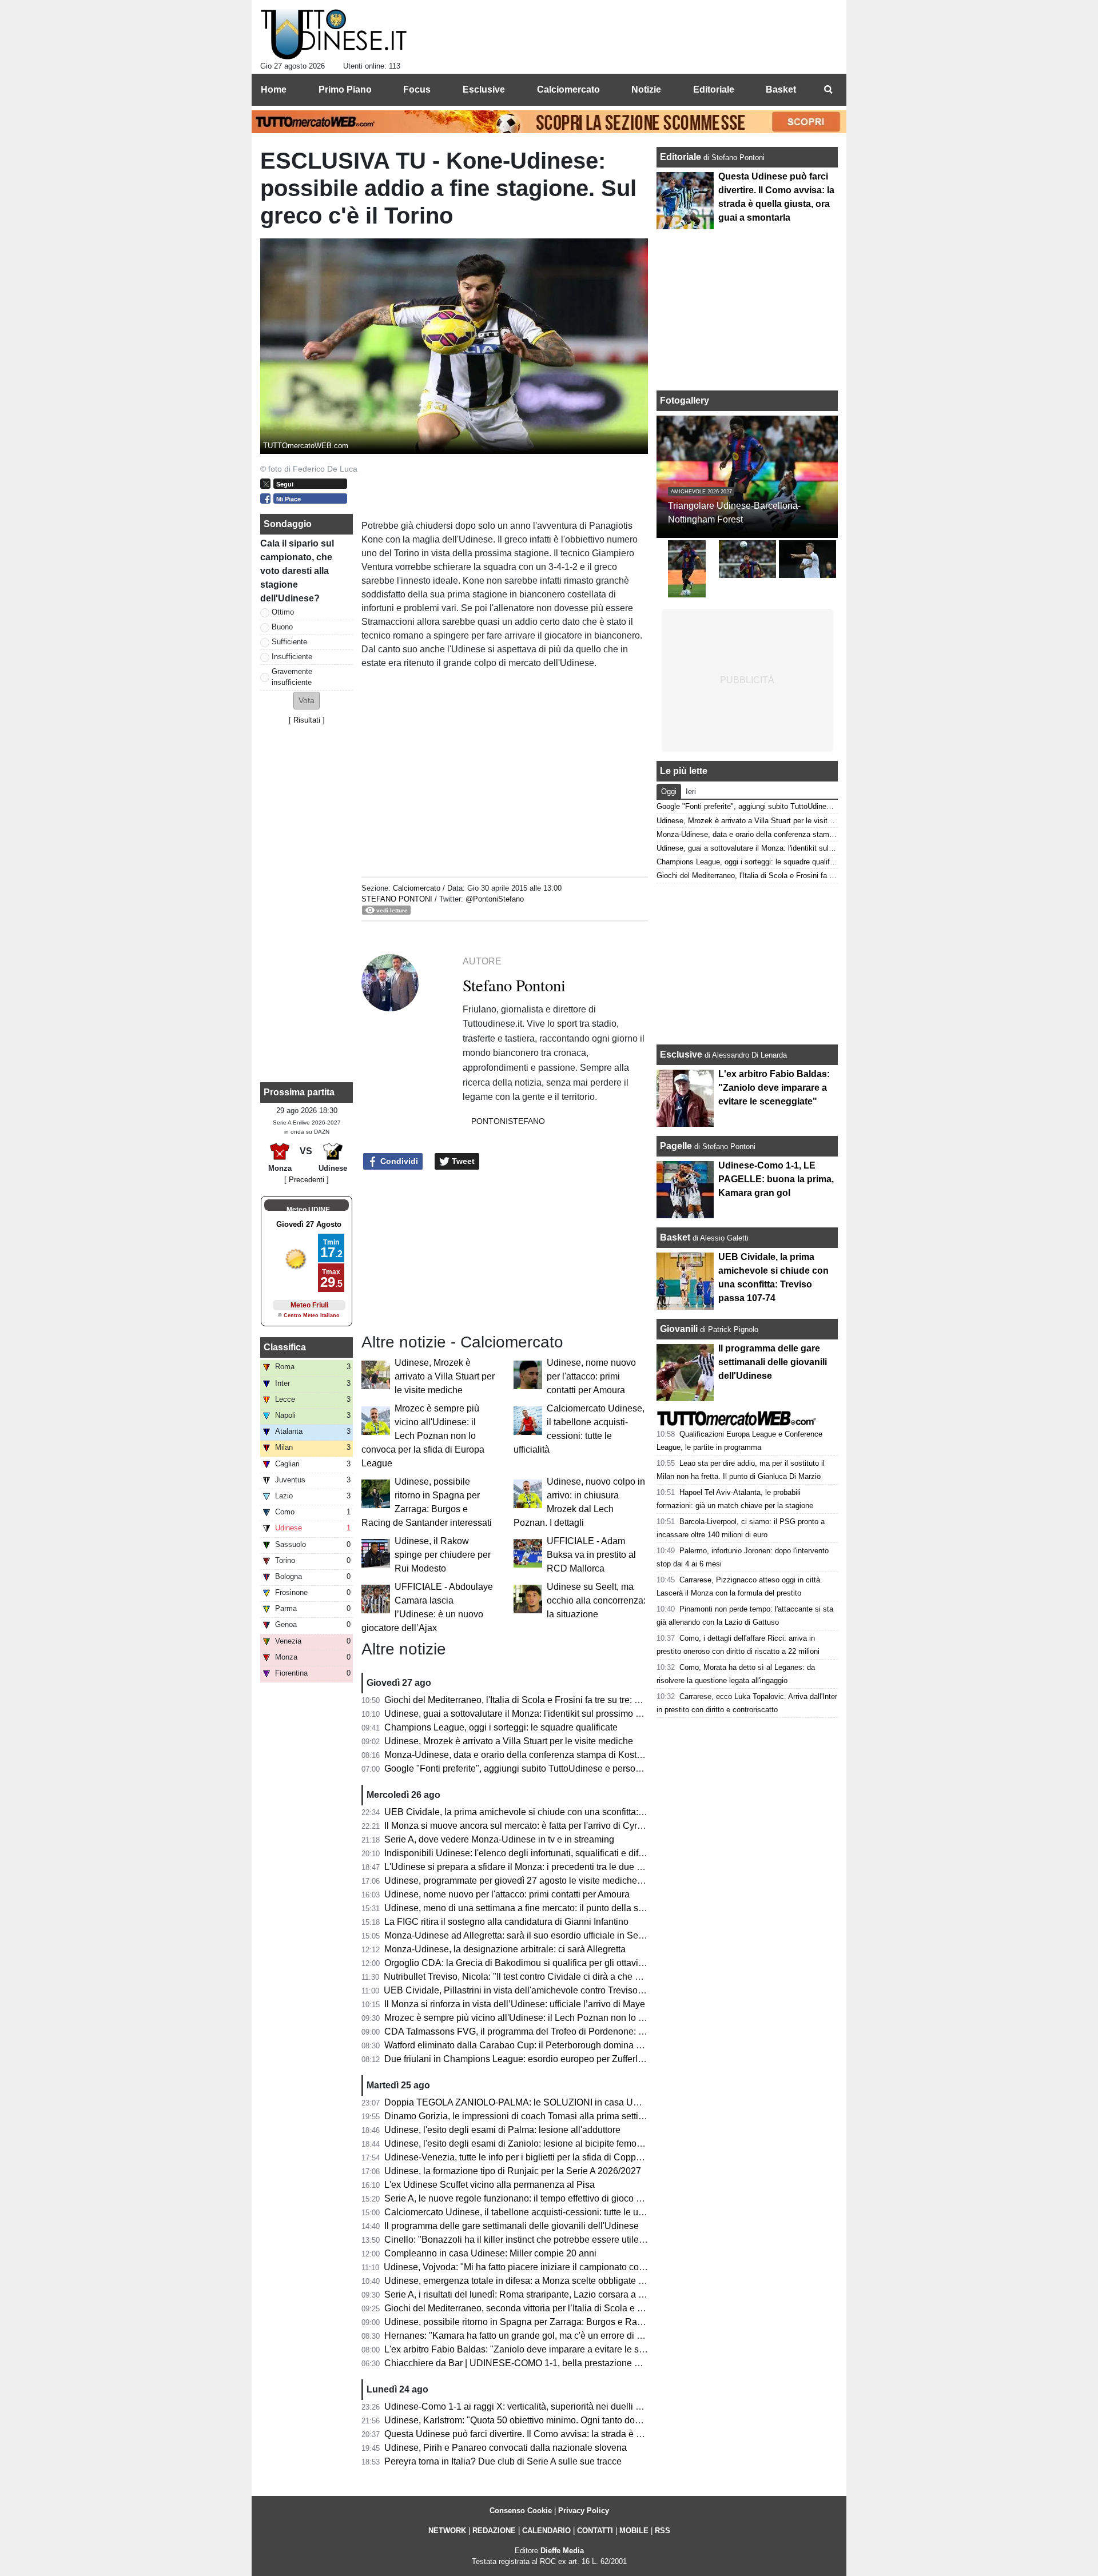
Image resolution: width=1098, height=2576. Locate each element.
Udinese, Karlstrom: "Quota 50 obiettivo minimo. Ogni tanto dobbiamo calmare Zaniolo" (560, 2420)
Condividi (398, 1161)
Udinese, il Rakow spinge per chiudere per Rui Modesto (443, 1555)
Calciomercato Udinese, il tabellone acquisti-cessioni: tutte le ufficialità (527, 2212)
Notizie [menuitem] (646, 89)
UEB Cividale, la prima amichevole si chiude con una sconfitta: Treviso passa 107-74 (556, 1812)
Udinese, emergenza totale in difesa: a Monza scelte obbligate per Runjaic (535, 2281)
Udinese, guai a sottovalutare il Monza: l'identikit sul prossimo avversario (531, 1714)
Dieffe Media (562, 2551)
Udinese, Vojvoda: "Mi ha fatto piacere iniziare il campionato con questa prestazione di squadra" (578, 2267)
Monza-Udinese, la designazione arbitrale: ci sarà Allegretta (505, 1949)
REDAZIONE (494, 2531)
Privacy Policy (584, 2511)
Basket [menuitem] (781, 89)
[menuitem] (828, 90)
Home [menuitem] (274, 89)
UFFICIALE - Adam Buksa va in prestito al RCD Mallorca (591, 1555)
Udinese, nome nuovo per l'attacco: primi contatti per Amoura (591, 1376)
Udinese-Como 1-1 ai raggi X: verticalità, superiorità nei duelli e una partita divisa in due (562, 2406)
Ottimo (283, 612)
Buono (282, 627)
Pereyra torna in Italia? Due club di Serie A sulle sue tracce (503, 2461)
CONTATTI (595, 2531)
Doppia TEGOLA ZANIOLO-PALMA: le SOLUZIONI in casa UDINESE (526, 2102)
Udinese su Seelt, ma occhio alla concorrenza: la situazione (596, 1600)
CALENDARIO (546, 2531)
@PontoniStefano (495, 899)
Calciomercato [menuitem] (568, 89)
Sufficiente (289, 642)
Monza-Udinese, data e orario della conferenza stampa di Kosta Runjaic (530, 1755)
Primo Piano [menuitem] (345, 89)
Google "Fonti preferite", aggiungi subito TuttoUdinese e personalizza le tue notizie (551, 1768)
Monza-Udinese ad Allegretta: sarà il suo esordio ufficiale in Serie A (520, 1935)
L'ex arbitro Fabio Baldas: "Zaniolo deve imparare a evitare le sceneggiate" (536, 2349)
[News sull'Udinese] (334, 35)
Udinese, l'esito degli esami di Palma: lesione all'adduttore (502, 2130)
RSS (663, 2531)
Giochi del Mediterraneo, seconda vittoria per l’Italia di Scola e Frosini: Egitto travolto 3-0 (562, 2308)
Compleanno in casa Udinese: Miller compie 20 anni (490, 2253)
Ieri (691, 791)
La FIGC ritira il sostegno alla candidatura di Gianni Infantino (506, 1922)
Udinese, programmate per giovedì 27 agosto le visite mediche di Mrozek (532, 1881)
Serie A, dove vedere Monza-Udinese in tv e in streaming (499, 1839)
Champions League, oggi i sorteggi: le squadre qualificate (501, 1727)
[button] (307, 701)
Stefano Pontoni (397, 899)
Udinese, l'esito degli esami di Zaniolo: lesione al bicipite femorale (518, 2144)
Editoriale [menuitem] (714, 89)
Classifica (285, 1347)
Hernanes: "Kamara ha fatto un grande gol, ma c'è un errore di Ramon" (527, 2336)
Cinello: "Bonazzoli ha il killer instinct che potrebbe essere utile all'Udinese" (537, 2240)
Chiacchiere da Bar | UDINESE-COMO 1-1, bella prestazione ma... (519, 2363)
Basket (675, 1237)
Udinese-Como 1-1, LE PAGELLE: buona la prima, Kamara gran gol (776, 1179)
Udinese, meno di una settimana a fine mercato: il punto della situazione (530, 1908)
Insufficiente (292, 657)
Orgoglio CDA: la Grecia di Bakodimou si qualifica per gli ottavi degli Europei (540, 1963)
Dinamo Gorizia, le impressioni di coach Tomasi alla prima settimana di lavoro (541, 2116)
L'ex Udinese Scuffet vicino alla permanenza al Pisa (490, 2185)
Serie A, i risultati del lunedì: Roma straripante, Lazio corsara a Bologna (528, 2294)
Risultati (307, 720)
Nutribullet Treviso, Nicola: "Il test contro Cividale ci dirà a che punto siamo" (536, 1977)
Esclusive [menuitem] (484, 89)
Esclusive (681, 1054)
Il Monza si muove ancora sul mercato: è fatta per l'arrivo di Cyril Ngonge (530, 1826)
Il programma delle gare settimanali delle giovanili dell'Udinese (512, 2226)
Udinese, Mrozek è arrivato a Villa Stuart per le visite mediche (445, 1376)
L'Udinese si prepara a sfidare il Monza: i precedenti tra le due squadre (527, 1867)
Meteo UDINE (308, 1210)
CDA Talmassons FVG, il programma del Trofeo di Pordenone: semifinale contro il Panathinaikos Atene (592, 2031)
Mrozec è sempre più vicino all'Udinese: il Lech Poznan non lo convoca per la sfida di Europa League (423, 1436)
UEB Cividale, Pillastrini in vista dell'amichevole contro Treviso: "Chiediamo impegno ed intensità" (582, 1990)
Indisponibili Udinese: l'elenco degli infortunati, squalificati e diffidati (521, 1853)
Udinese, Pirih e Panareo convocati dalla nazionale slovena (506, 2448)
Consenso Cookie (521, 2511)
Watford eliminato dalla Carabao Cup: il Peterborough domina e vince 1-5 (532, 2045)
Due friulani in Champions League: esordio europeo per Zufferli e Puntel (530, 2059)
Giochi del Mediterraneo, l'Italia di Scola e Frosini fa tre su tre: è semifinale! (535, 1700)
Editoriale (682, 157)
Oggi (669, 791)
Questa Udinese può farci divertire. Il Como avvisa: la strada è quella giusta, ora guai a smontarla (580, 2434)
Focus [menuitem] (417, 89)
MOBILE (634, 2531)
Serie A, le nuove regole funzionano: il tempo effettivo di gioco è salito (525, 2198)
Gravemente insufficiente (292, 677)
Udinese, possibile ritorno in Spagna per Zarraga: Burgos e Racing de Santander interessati (570, 2322)
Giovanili (679, 1329)
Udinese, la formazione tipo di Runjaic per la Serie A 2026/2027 (513, 2171)
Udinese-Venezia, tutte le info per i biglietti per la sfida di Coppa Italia (524, 2157)
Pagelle (676, 1146)
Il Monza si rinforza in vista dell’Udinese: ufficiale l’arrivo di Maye (515, 2004)
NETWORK (447, 2531)
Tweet (462, 1161)
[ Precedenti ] (307, 1180)
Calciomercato (417, 888)
